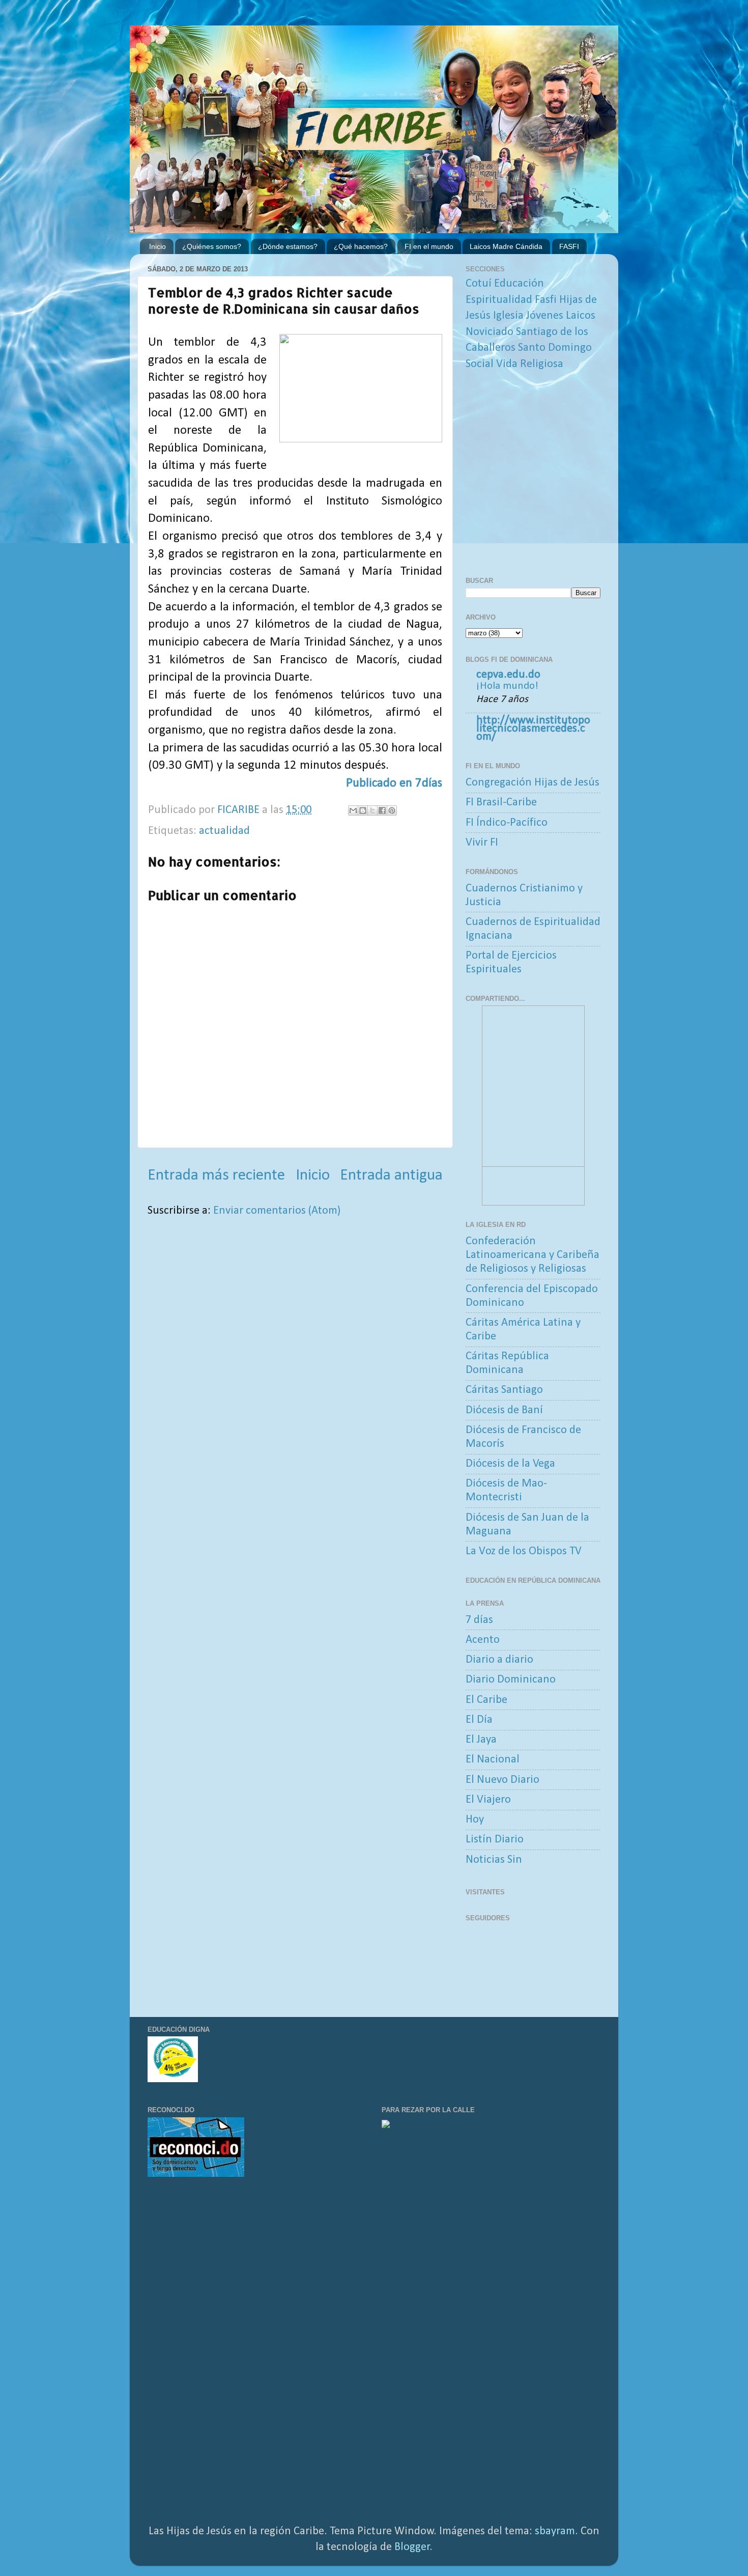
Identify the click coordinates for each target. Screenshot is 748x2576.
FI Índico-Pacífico (507, 823)
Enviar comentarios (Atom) (277, 1211)
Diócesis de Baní (504, 1410)
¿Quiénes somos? (212, 246)
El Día (479, 1720)
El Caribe (486, 1700)
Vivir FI (482, 843)
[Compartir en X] (372, 810)
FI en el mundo (429, 246)
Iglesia (508, 316)
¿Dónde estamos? (288, 246)
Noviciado (490, 332)
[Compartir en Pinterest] (392, 810)
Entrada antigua (391, 1175)
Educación (519, 284)
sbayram (555, 2531)
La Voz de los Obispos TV (524, 1551)
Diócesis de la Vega (510, 1464)
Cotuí (479, 284)
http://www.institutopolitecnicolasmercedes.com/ (533, 729)
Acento (483, 1640)
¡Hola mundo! (507, 686)
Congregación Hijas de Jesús (533, 783)
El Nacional (493, 1760)
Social (480, 364)
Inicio (157, 246)
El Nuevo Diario (502, 1780)
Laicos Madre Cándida (506, 246)
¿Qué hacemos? (361, 246)
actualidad (224, 831)
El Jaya (481, 1740)
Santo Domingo (555, 348)
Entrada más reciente (216, 1175)
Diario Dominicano (511, 1680)
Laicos (581, 316)
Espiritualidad (499, 300)
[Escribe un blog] (363, 810)
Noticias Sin (494, 1860)
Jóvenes (545, 316)
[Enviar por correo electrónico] (353, 810)
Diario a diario (499, 1660)
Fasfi (546, 300)
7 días (479, 1620)
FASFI (569, 246)
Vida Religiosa (530, 364)
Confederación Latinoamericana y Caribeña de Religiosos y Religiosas (533, 1255)
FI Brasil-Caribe (501, 803)
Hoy (475, 1820)
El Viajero (488, 1800)
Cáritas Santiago (504, 1390)
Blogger (412, 2547)
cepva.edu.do (508, 675)
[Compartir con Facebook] (382, 810)
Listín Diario (495, 1840)
